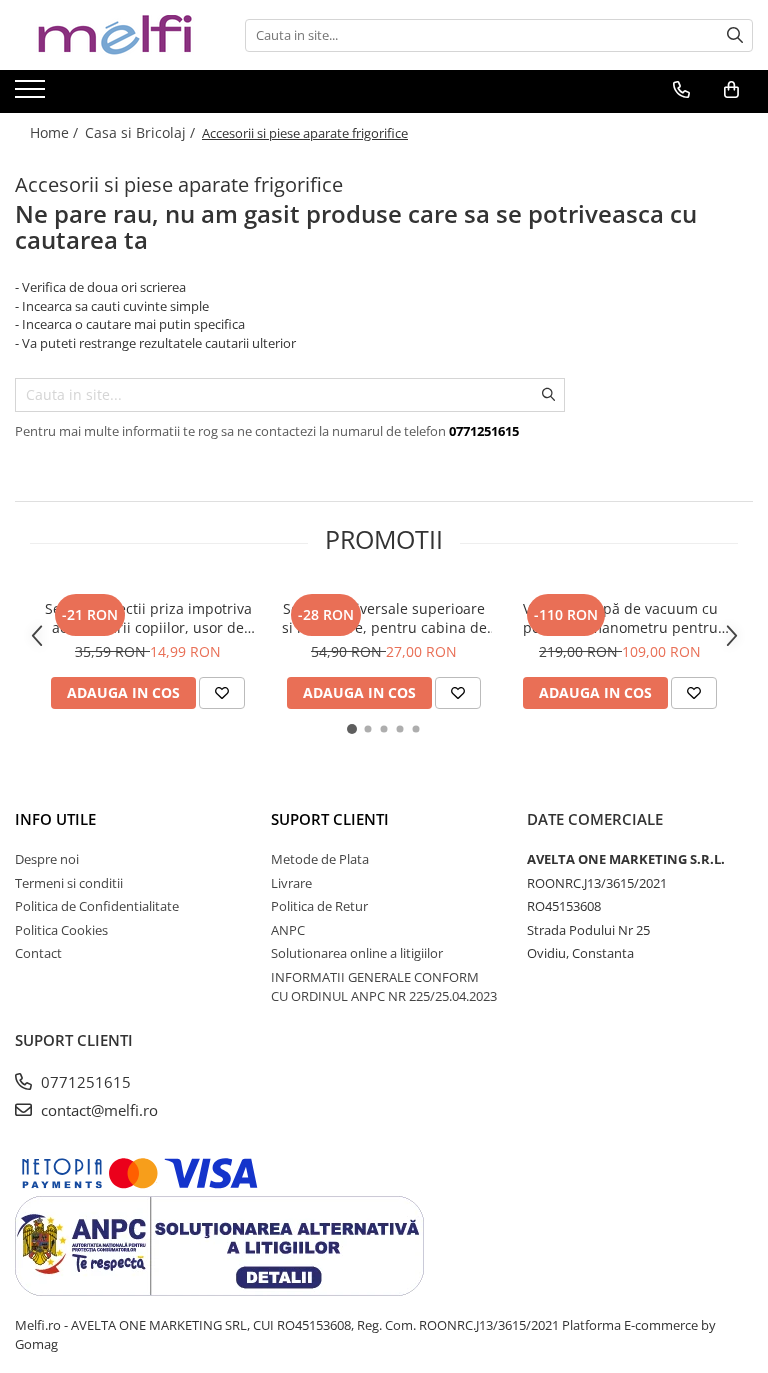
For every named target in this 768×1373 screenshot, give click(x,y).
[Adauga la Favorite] (222, 693)
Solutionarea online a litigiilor (357, 953)
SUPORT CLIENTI (330, 819)
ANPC (288, 930)
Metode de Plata (320, 859)
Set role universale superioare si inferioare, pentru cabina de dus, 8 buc (384, 618)
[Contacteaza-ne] (681, 90)
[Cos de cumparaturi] (731, 90)
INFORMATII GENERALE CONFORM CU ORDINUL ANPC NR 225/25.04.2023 (384, 986)
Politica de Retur (319, 906)
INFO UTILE (55, 819)
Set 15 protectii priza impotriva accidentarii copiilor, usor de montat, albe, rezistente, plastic (148, 618)
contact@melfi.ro (97, 1110)
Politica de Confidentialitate (97, 906)
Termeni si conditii (69, 883)
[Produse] (32, 95)
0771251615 (84, 1082)
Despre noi (47, 859)
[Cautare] (735, 35)
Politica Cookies (61, 930)
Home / (56, 132)
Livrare (291, 883)
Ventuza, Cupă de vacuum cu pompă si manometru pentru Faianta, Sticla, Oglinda (620, 618)
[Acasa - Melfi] (115, 35)
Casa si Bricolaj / (142, 132)
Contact (38, 953)
